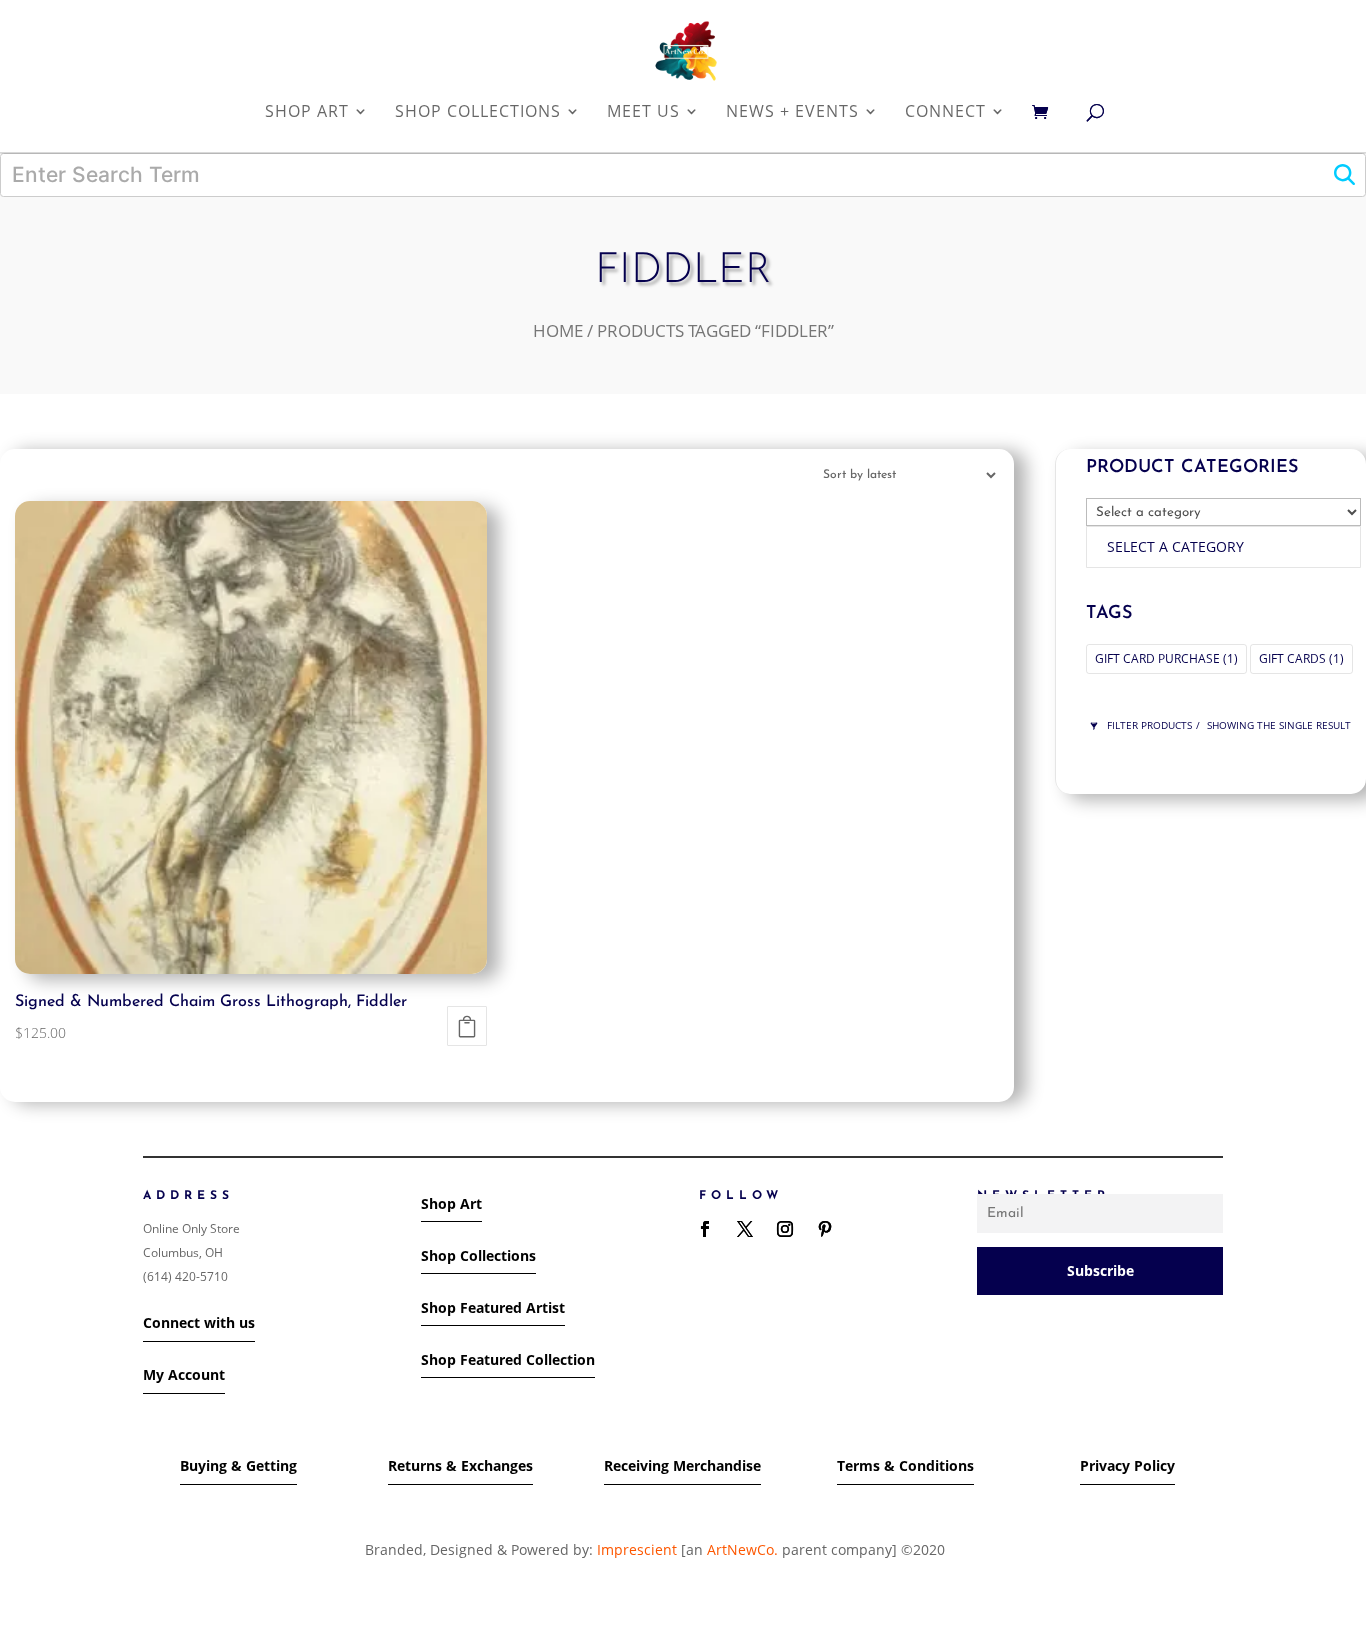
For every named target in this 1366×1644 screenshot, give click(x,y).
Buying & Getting (238, 1465)
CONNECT (945, 112)
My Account (184, 1374)
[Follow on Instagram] (785, 1229)
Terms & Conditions (905, 1465)
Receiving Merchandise (682, 1465)
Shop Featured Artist (493, 1307)
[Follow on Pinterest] (825, 1229)
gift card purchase (1166, 658)
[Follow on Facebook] (705, 1229)
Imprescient (637, 1549)
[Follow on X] (745, 1229)
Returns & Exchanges (460, 1465)
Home (558, 330)
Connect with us (199, 1322)
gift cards (1301, 658)
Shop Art (451, 1203)
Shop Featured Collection (508, 1359)
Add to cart (467, 1026)
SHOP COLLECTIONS (478, 112)
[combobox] (1223, 547)
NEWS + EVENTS (792, 112)
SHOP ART (307, 112)
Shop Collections (478, 1255)
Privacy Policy (1127, 1465)
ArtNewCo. (742, 1549)
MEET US (643, 112)
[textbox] (1175, 546)
